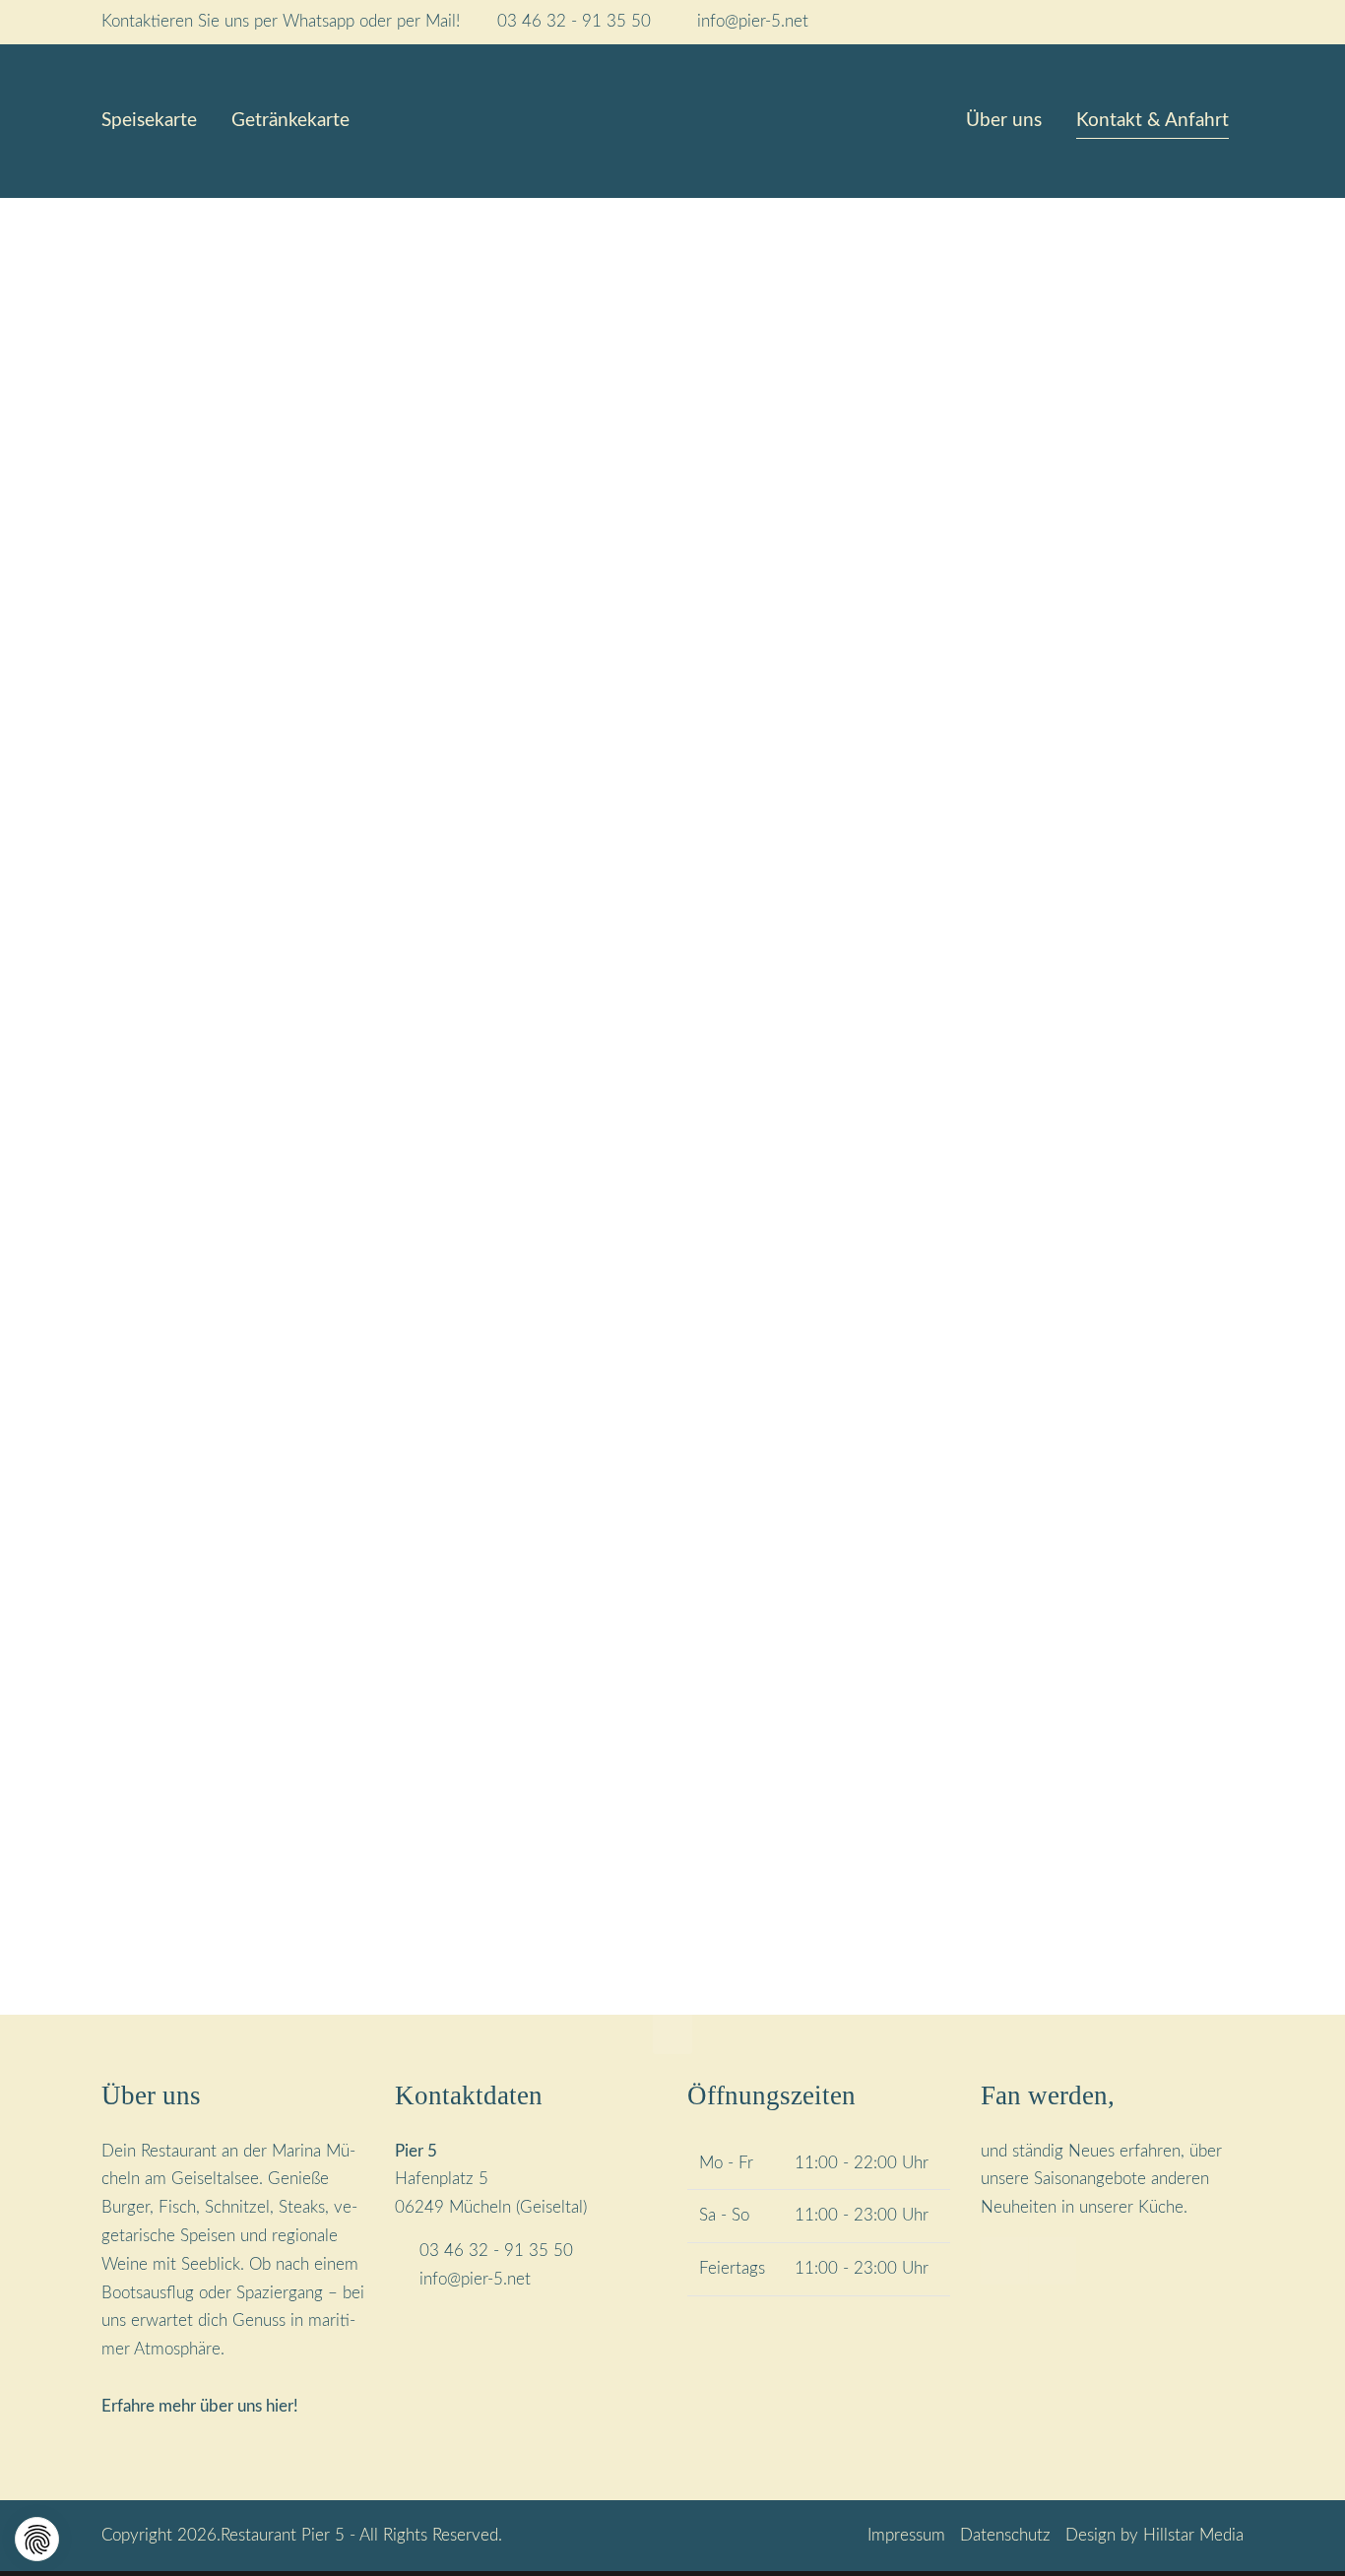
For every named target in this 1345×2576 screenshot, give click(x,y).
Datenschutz (1005, 2536)
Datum (549, 1162)
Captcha (544, 1804)
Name (545, 1061)
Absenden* (577, 1872)
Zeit (910, 1162)
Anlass (544, 1402)
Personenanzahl (578, 1501)
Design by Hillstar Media (1154, 2536)
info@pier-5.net (753, 22)
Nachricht (549, 1626)
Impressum (906, 2536)
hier (280, 2407)
